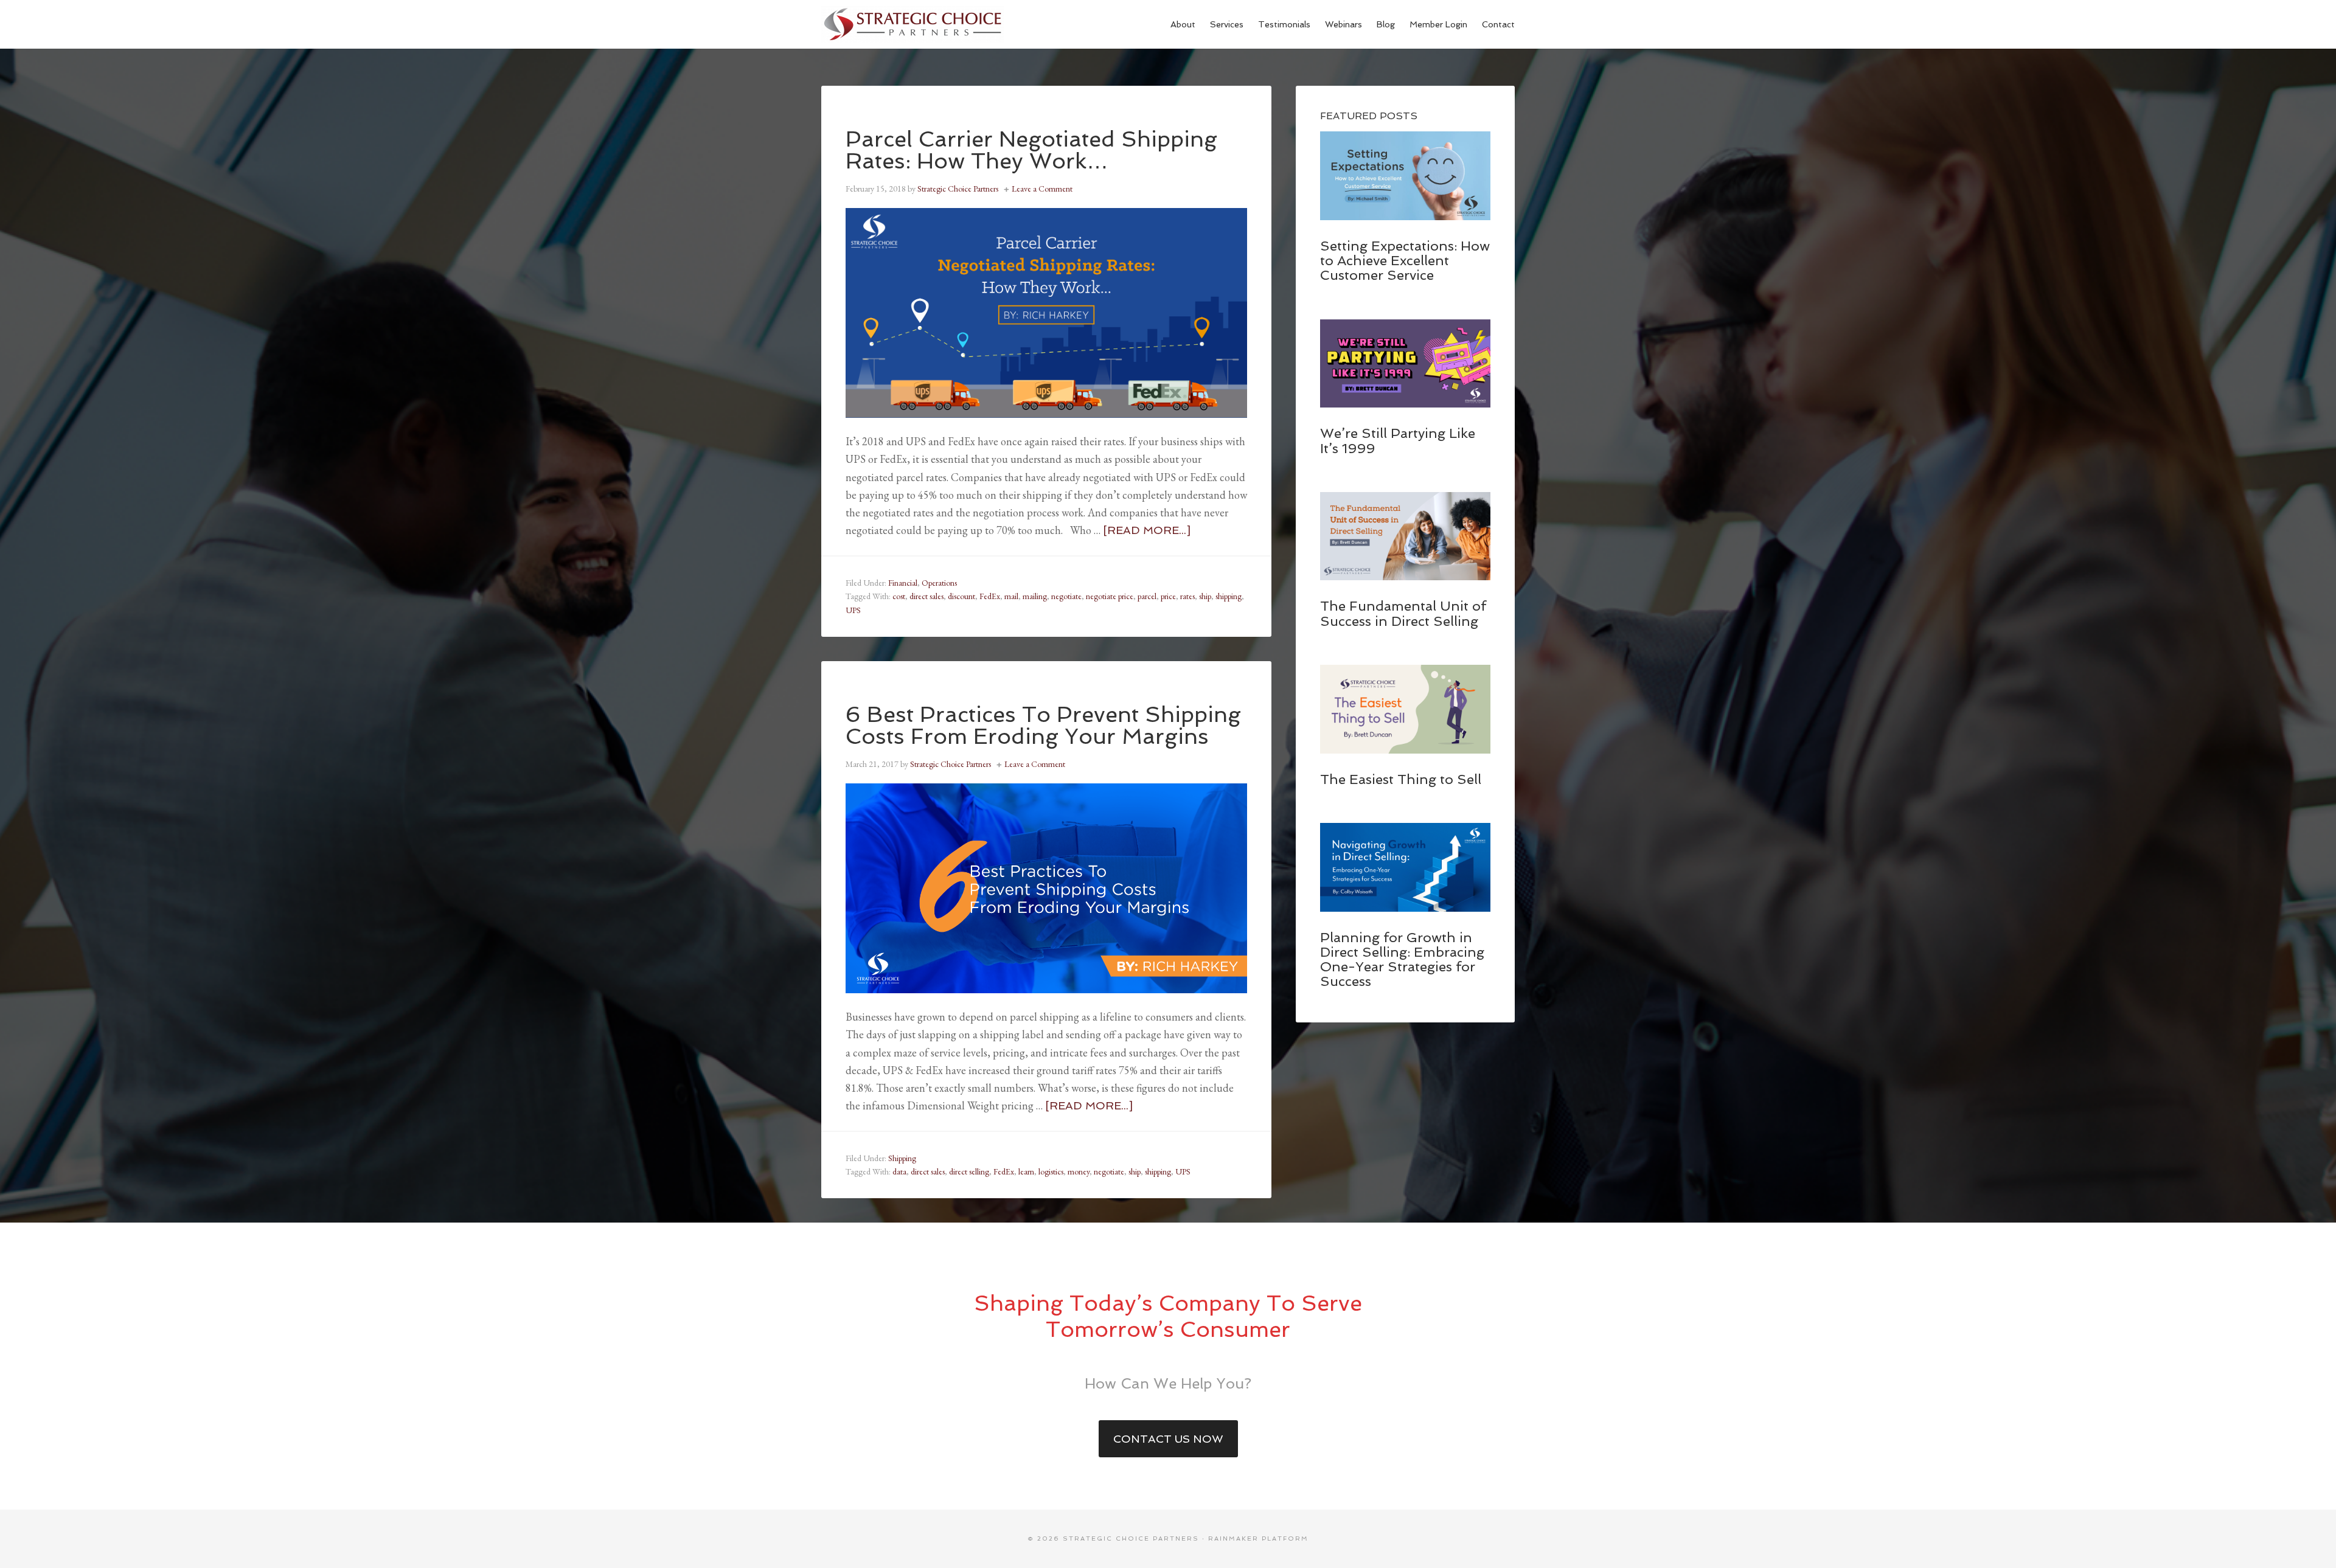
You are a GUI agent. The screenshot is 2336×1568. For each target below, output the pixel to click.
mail (1011, 596)
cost (899, 596)
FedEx (990, 596)
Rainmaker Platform (1258, 1539)
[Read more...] (1147, 530)
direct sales (926, 596)
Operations (939, 583)
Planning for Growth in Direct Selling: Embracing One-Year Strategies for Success (1402, 959)
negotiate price (1110, 596)
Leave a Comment (1042, 189)
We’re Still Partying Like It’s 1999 (1398, 440)
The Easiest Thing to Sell (1401, 779)
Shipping (902, 1158)
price (1168, 596)
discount (961, 596)
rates (1187, 596)
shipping (1229, 596)
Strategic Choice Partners (912, 24)
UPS (853, 610)
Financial (903, 583)
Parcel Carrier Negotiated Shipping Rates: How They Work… (1031, 150)
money (1079, 1171)
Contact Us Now (1168, 1439)
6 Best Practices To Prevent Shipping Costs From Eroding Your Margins (1043, 725)
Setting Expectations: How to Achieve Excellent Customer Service (1405, 260)
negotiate (1066, 596)
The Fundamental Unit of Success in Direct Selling (1403, 613)
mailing (1035, 596)
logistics (1051, 1171)
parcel (1147, 596)
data (899, 1171)
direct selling (969, 1171)
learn (1026, 1171)
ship (1205, 596)
